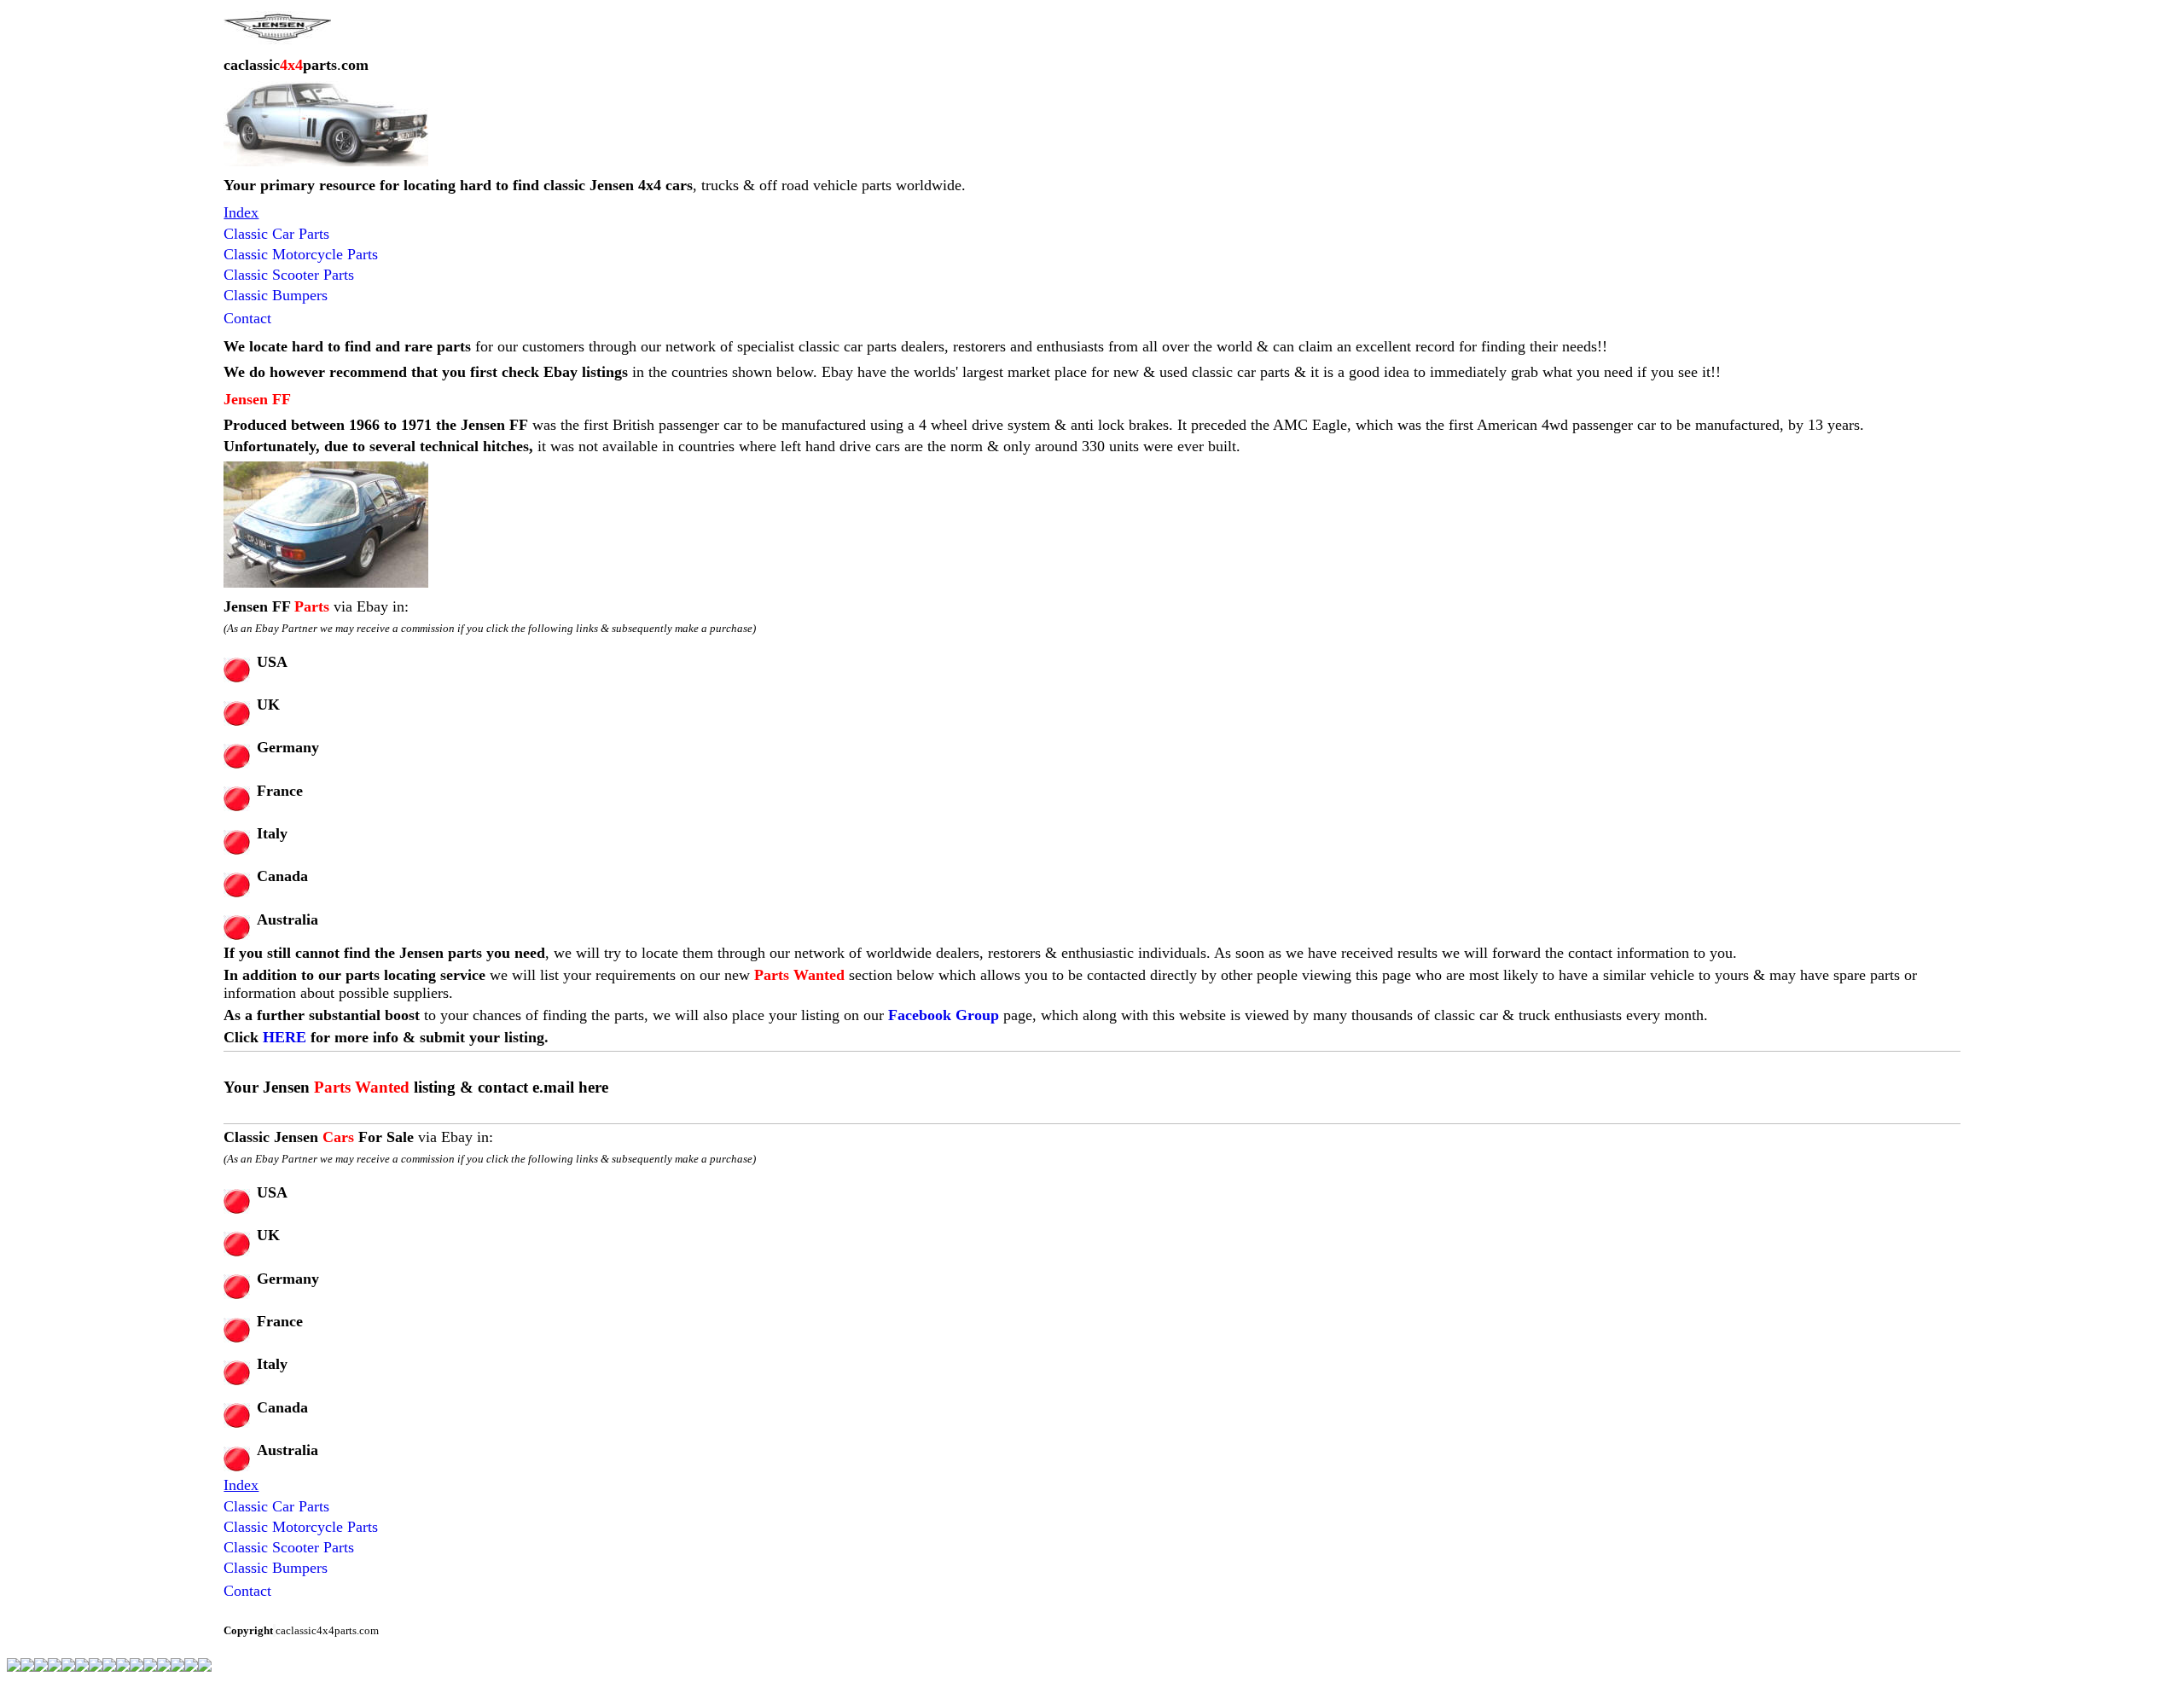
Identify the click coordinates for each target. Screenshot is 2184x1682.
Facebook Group (944, 1015)
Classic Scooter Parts (289, 275)
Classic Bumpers (276, 295)
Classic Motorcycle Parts (301, 254)
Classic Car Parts (276, 234)
